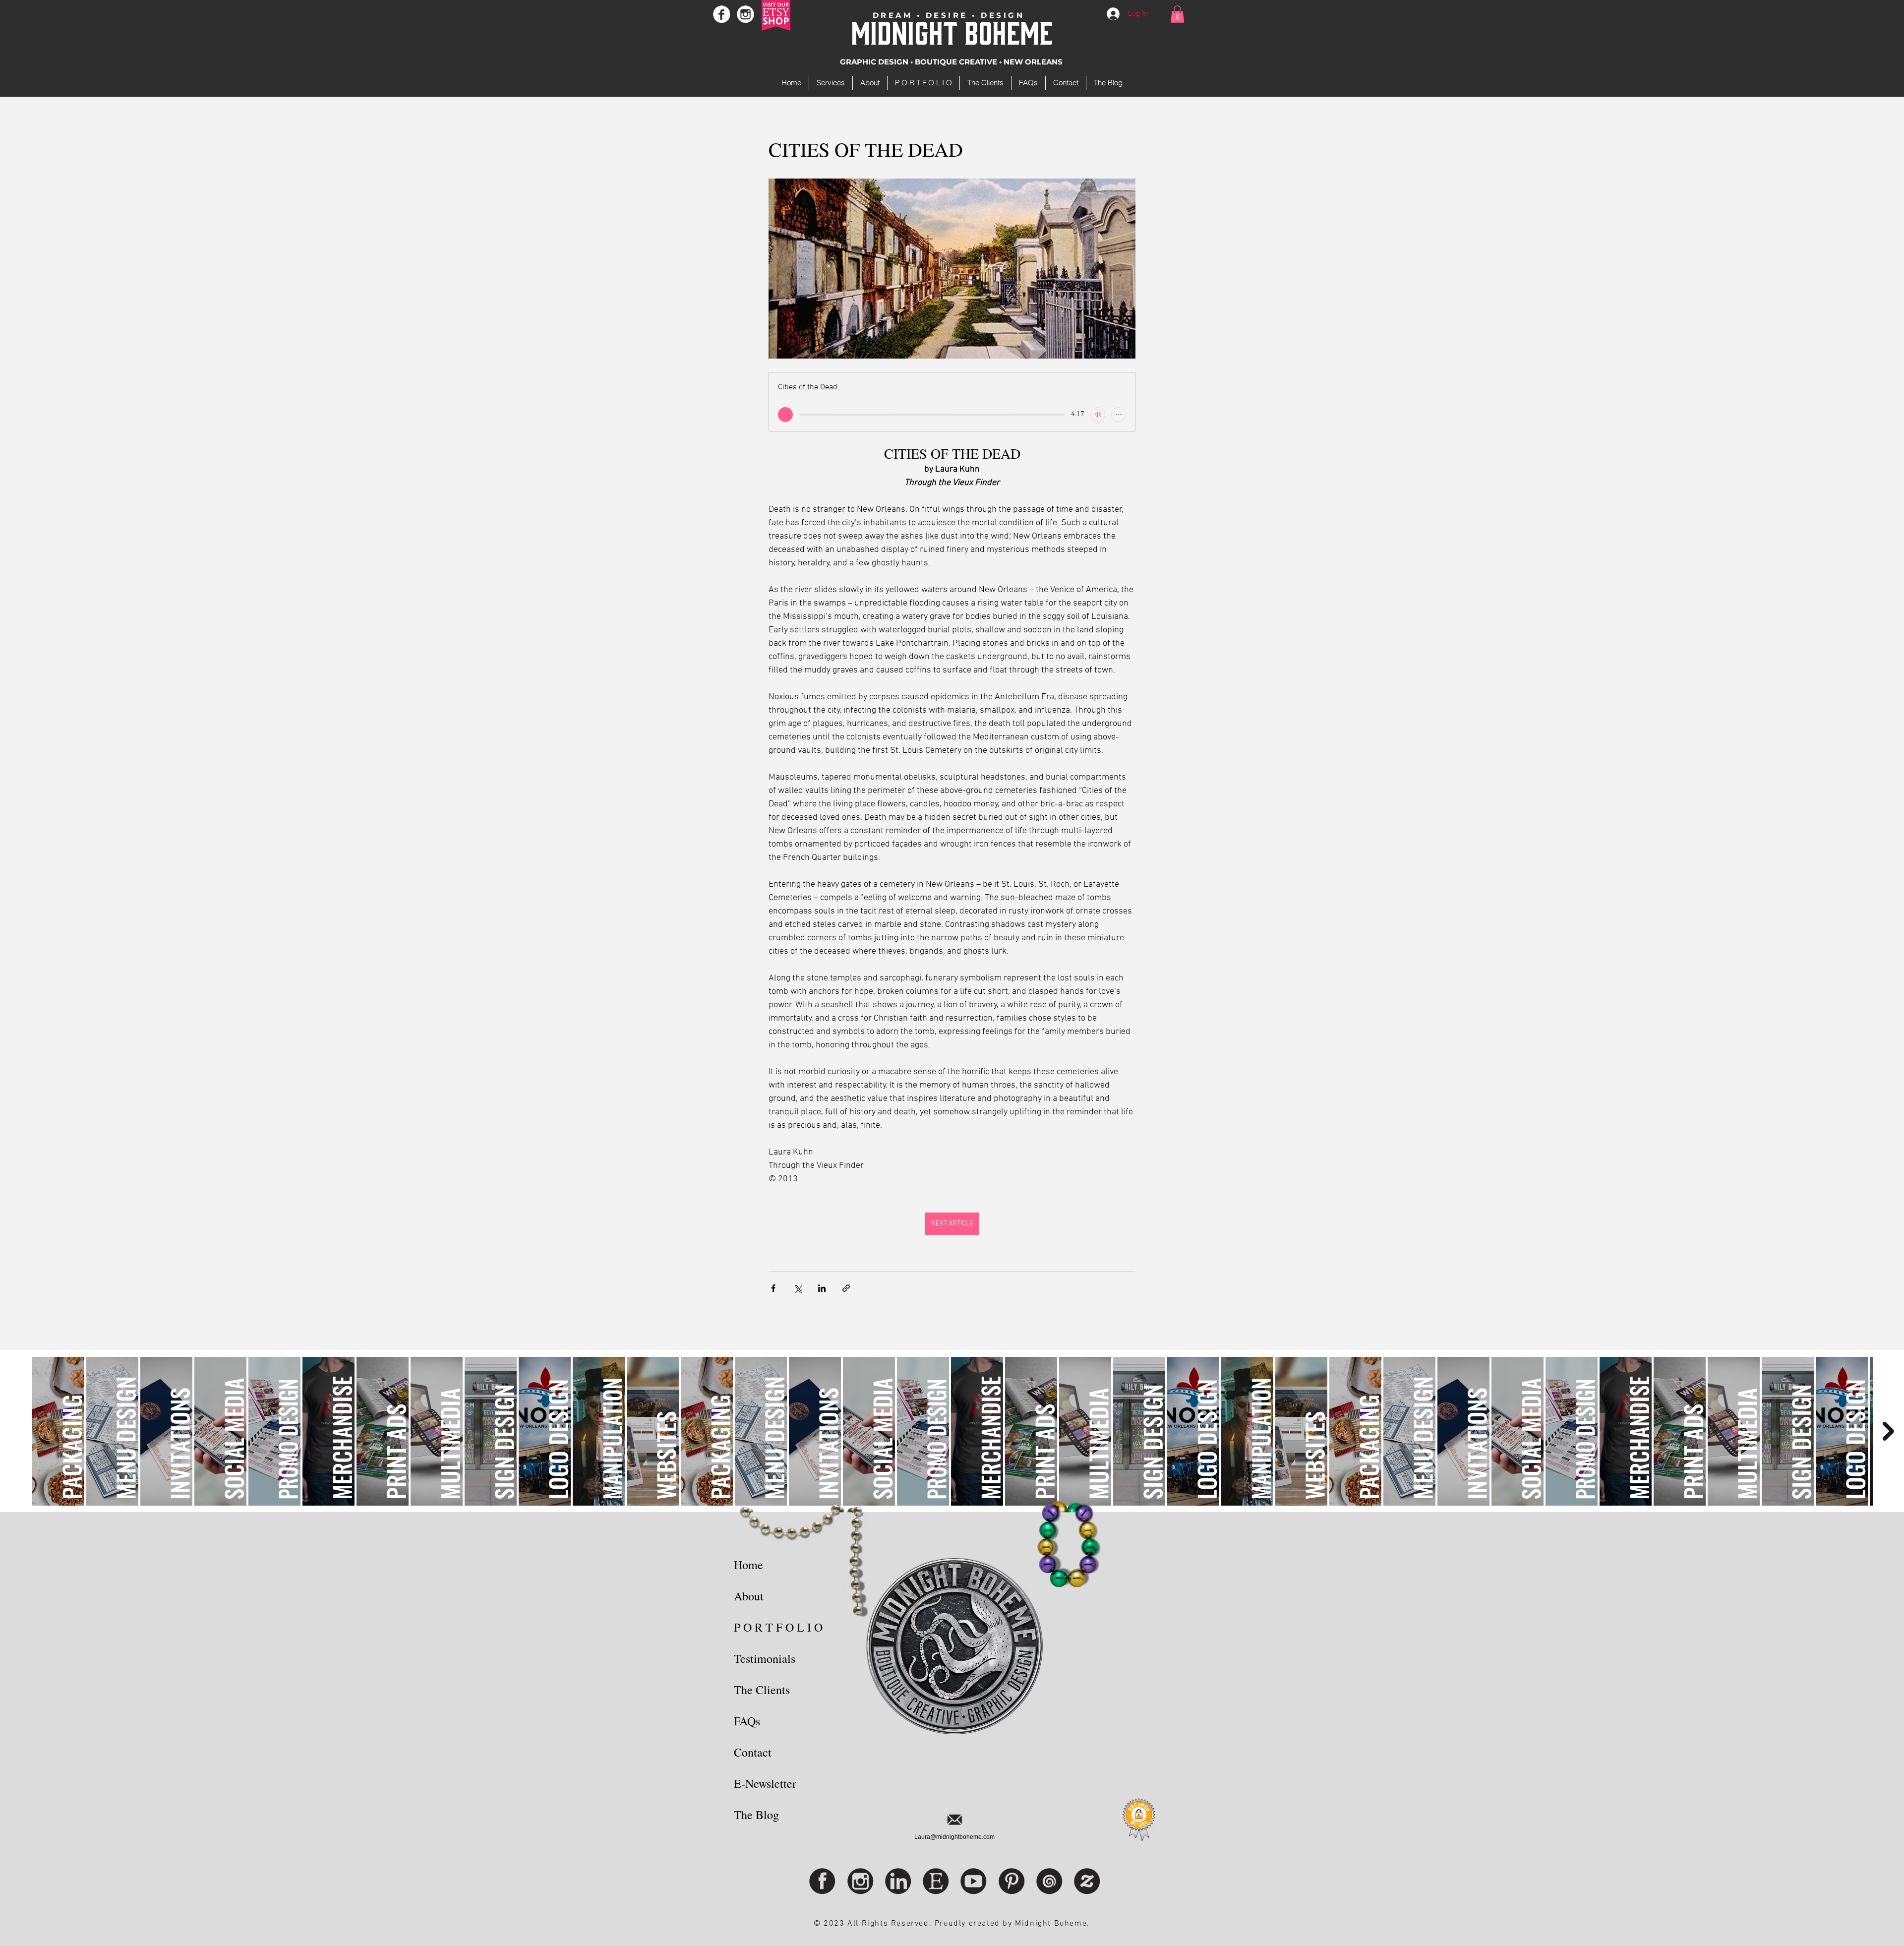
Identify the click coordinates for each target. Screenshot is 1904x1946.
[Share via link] (846, 1288)
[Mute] (1098, 415)
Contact (753, 1752)
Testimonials (765, 1658)
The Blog (756, 1815)
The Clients (762, 1690)
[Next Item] (1888, 1431)
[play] (785, 415)
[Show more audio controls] (1119, 415)
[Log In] (1114, 14)
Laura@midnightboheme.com (954, 1837)
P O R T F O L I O (778, 1627)
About (749, 1596)
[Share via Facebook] (773, 1288)
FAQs (747, 1721)
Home (748, 1565)
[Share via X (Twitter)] (798, 1288)
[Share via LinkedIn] (822, 1288)
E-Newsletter (765, 1783)
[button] (1177, 14)
